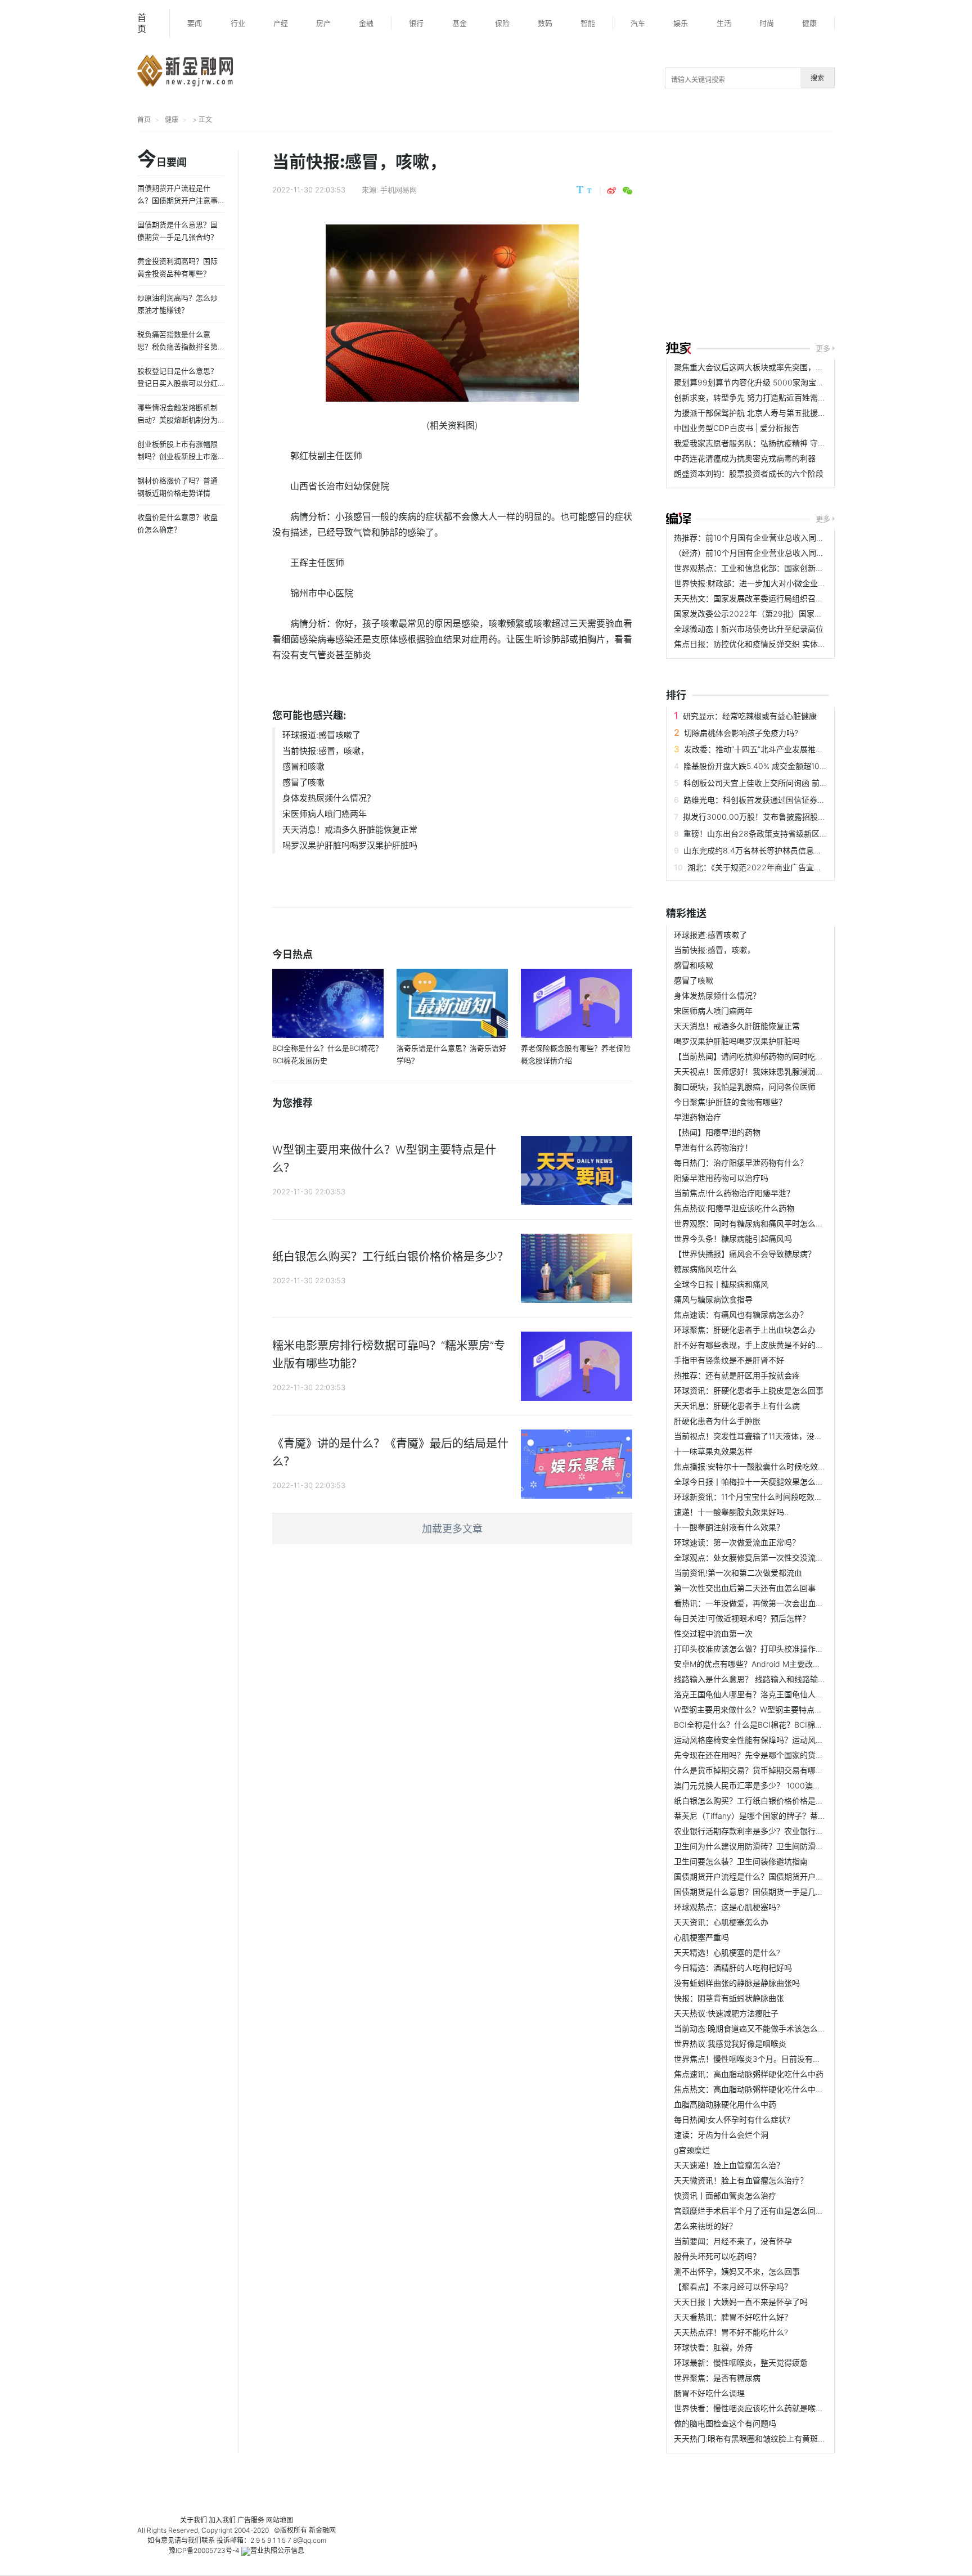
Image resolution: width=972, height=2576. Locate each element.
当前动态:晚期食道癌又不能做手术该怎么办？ (754, 2028)
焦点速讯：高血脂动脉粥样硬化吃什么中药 (749, 2074)
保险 (502, 23)
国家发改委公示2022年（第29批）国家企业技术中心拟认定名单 (787, 613)
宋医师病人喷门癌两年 (325, 814)
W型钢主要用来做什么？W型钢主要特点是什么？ (760, 1709)
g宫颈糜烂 (692, 2150)
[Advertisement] (819, 238)
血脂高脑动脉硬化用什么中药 (725, 2104)
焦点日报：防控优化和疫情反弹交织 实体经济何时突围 (769, 644)
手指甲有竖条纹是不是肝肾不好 (729, 1360)
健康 (809, 23)
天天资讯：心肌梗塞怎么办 (721, 1922)
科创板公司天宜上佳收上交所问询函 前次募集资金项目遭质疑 (791, 783)
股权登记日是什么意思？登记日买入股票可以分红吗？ (177, 383)
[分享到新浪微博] (611, 191)
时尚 (767, 23)
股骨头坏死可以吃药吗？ (717, 2256)
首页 (142, 23)
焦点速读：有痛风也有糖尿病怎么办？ (741, 1314)
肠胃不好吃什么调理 (709, 2393)
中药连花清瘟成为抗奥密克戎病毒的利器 (745, 458)
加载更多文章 (452, 1529)
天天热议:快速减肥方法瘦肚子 (726, 2013)
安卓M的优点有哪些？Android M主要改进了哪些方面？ (771, 1664)
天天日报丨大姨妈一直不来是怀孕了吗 (741, 2302)
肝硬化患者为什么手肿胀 (717, 1421)
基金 (460, 23)
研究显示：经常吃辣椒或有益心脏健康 (750, 716)
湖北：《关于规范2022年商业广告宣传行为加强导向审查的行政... (801, 867)
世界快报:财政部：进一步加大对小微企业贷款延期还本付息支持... (789, 583)
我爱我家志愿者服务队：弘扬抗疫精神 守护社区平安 (766, 443)
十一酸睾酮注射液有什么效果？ (729, 1527)
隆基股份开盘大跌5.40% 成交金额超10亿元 (759, 766)
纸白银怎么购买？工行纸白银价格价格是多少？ (757, 1800)
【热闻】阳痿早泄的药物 (717, 1132)
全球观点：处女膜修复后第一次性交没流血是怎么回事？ (772, 1557)
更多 (823, 348)
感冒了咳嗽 (303, 782)
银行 (416, 23)
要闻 (195, 23)
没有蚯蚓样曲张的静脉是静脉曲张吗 (737, 1983)
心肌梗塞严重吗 (701, 1937)
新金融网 (322, 2530)
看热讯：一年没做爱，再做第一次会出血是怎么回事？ (768, 1603)
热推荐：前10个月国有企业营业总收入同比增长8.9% (766, 538)
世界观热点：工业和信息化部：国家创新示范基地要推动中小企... (787, 568)
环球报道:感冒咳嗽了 (321, 735)
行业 (238, 23)
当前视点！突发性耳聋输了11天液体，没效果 (752, 1436)
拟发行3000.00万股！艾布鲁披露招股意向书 (762, 817)
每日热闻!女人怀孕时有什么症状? (732, 2119)
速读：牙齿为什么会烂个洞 (721, 2135)
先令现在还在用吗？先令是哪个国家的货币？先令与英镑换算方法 (788, 1755)
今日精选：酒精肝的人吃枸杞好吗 (733, 1968)
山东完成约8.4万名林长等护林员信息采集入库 (764, 850)
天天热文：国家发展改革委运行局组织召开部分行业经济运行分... (787, 598)
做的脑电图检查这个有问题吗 (725, 2423)
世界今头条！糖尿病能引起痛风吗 (733, 1238)
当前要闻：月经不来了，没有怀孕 (733, 2241)
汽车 (638, 23)
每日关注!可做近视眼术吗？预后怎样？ (742, 1618)
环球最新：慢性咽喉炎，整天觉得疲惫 (741, 2363)
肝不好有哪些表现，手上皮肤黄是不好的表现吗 (757, 1345)
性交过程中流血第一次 (713, 1633)
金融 (366, 23)
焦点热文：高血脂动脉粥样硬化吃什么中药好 (753, 2089)
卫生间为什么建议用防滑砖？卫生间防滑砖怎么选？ (764, 1846)
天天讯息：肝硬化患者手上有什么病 (737, 1406)
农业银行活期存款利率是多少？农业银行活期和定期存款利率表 (784, 1831)
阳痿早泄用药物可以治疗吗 (721, 1178)
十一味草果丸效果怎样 (713, 1451)
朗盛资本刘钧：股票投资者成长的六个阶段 (749, 473)
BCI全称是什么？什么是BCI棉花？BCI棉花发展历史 (764, 1725)
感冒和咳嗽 (303, 766)
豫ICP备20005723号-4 (204, 2550)
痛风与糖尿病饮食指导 (713, 1299)
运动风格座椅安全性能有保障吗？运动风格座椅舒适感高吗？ (780, 1740)
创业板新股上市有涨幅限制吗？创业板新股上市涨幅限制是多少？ (177, 456)
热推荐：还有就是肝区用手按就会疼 (737, 1375)
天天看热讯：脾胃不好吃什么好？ (733, 2317)
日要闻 (162, 160)
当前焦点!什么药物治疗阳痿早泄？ (734, 1193)
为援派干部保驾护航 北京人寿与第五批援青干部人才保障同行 (781, 413)
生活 (724, 23)
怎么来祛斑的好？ (705, 2226)
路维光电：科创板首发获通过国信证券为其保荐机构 (774, 800)
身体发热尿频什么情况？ (329, 798)
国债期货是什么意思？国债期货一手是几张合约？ (760, 1892)
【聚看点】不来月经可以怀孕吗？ (733, 2287)
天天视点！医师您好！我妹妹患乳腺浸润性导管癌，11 (768, 1071)
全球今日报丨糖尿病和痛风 (721, 1284)
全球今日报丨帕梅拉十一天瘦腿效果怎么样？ (753, 1482)
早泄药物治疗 (697, 1117)
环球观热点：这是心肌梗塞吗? (727, 1907)
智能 (588, 23)
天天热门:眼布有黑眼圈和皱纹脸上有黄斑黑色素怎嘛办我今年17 (785, 2438)
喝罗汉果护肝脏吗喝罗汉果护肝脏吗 (350, 845)
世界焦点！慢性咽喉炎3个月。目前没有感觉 (751, 2059)
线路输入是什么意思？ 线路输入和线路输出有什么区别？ (773, 1679)
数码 (545, 23)
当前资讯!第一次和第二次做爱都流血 (738, 1573)
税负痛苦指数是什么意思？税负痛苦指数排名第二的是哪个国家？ (177, 347)
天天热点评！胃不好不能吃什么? (731, 2332)
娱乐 (681, 23)
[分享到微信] (627, 191)
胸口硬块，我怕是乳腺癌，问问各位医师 (745, 1087)
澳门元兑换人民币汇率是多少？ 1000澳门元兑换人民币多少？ (783, 1785)
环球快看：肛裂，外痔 (713, 2347)
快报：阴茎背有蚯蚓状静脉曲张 (729, 1998)
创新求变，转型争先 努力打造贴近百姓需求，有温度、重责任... (785, 397)
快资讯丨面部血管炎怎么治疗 (725, 2195)
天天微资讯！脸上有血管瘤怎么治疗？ (741, 2180)
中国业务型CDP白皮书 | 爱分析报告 (737, 428)
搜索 (817, 78)
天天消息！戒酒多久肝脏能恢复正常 (350, 830)
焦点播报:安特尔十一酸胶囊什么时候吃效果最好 (758, 1466)
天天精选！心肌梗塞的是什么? (727, 1952)
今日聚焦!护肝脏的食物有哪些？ (730, 1102)
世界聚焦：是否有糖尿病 (717, 2378)
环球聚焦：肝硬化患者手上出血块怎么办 (745, 1330)
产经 (281, 23)
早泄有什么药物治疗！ (713, 1147)
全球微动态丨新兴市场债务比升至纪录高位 (749, 629)
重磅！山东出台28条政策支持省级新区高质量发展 (771, 833)
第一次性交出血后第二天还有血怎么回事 (745, 1588)
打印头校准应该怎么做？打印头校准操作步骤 (753, 1649)
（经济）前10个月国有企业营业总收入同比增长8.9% (766, 553)
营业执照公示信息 (277, 2550)
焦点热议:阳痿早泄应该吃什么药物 (734, 1208)
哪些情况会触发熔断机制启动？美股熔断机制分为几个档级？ (177, 420)
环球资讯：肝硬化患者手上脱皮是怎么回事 (749, 1390)
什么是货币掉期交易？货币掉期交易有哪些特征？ (760, 1770)
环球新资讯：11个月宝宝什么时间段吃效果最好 (756, 1497)
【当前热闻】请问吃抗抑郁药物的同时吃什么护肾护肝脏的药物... (787, 1056)
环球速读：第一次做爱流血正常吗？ (737, 1542)
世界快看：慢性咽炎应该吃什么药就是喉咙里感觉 (760, 2408)
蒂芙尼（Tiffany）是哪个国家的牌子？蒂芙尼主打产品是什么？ (785, 1816)
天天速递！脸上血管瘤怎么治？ (729, 2165)
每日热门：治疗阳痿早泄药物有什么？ (741, 1163)
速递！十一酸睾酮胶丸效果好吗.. (731, 1512)
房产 (323, 23)
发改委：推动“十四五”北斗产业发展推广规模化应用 (773, 749)
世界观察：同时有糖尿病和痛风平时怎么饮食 (753, 1223)
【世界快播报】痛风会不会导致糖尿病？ (745, 1254)
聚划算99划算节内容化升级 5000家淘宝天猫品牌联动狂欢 (777, 382)
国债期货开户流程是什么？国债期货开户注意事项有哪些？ (776, 1876)
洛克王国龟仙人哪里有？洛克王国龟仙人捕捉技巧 (760, 1694)
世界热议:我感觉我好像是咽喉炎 (730, 2044)
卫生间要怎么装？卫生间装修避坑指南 (741, 1861)
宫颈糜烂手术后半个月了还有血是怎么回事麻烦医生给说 (772, 2211)
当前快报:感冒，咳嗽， (326, 751)
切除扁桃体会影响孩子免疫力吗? (741, 733)
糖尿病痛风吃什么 (705, 1269)
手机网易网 (399, 190)
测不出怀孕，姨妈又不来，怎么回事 (737, 2271)
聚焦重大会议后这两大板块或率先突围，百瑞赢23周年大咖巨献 (785, 367)
